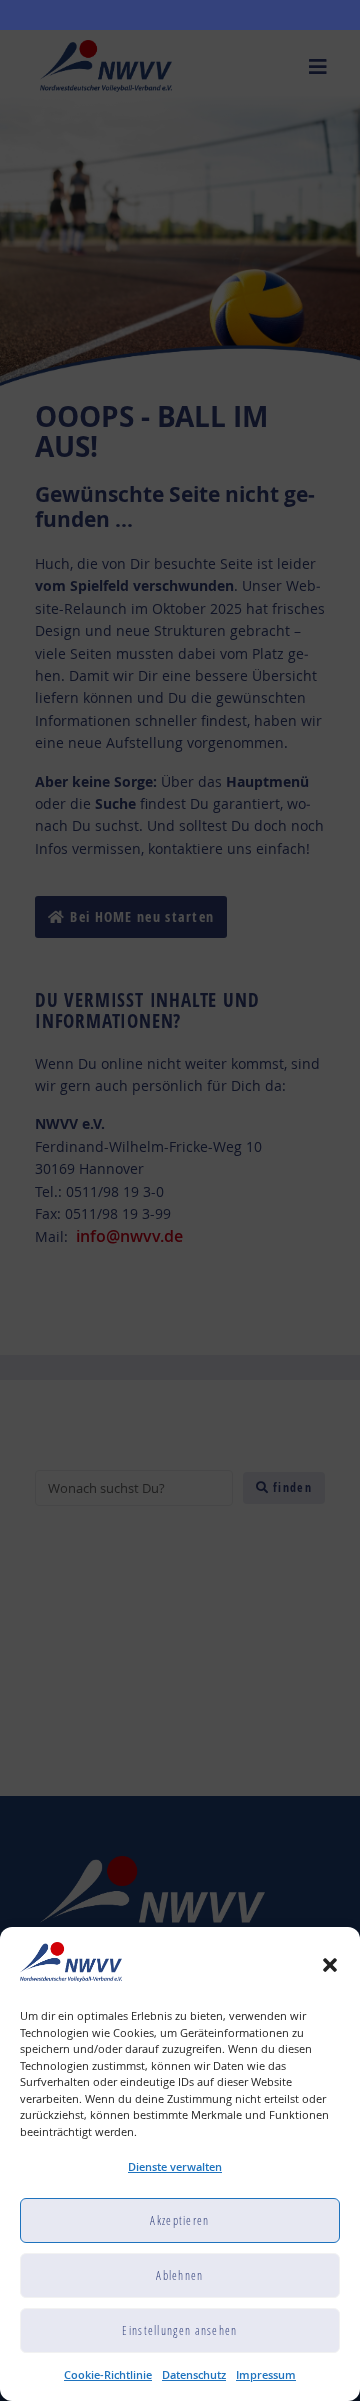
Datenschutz (194, 2374)
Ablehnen (179, 2275)
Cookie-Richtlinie (108, 2374)
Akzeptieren (179, 2220)
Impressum (266, 2374)
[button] (330, 1965)
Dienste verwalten (175, 2166)
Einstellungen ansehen (179, 2330)
